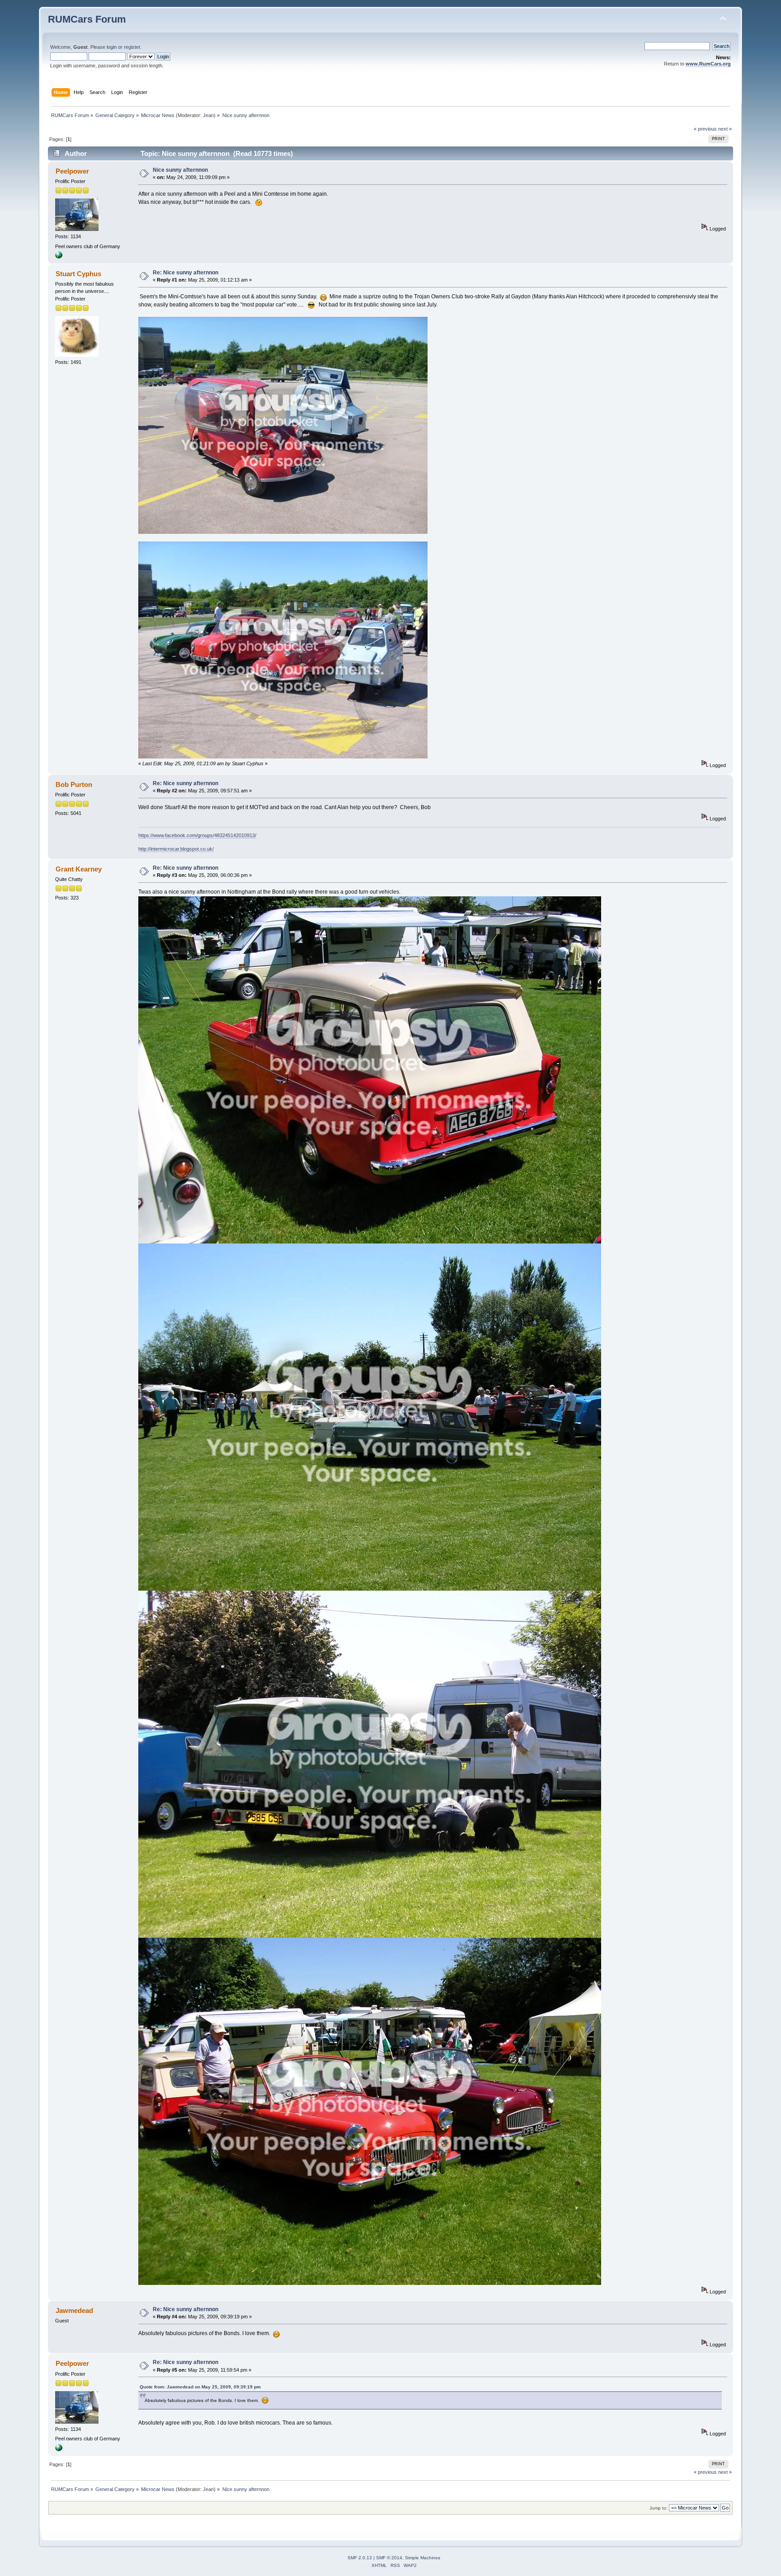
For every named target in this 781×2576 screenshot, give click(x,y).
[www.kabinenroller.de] (59, 257)
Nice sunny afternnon (180, 170)
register (132, 47)
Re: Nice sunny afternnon (186, 273)
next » (725, 129)
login (112, 47)
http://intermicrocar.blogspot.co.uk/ (176, 849)
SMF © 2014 (389, 2558)
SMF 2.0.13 (360, 2558)
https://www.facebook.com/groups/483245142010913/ (197, 835)
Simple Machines (423, 2558)
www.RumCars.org (708, 64)
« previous (705, 129)
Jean (208, 115)
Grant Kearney (79, 869)
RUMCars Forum (87, 19)
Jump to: (659, 2508)
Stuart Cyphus (78, 274)
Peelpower (72, 171)
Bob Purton (74, 784)
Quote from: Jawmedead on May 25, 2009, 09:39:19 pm (200, 2387)
